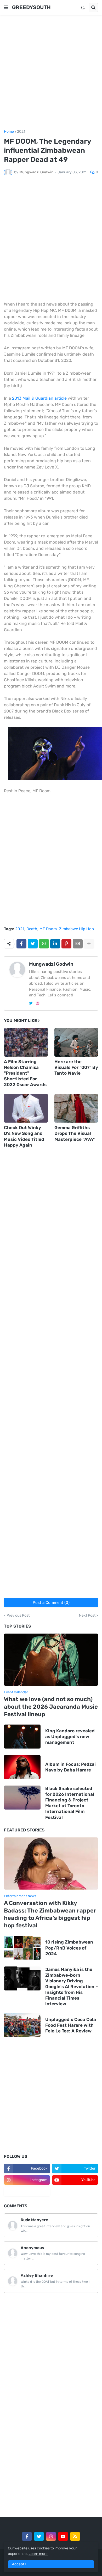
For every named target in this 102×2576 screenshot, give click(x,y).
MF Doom (48, 929)
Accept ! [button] (19, 2564)
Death (32, 929)
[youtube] (63, 2536)
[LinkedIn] (55, 944)
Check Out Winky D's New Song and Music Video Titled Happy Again (24, 1136)
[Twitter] (33, 944)
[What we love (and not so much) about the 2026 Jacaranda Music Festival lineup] (51, 1660)
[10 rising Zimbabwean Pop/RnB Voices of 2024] (22, 1948)
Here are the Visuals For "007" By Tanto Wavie (76, 1067)
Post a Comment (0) (51, 1603)
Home (9, 132)
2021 (21, 132)
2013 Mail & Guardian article (40, 398)
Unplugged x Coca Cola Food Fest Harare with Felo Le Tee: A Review (71, 2025)
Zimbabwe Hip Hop (76, 929)
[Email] (78, 944)
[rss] (75, 2536)
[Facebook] (21, 944)
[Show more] (89, 944)
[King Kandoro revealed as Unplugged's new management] (22, 1737)
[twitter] (31, 1003)
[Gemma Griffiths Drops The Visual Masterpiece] (76, 1108)
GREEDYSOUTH (31, 7)
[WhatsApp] (44, 944)
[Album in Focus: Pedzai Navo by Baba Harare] (22, 1767)
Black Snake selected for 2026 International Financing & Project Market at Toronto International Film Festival (70, 1803)
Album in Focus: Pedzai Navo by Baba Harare (70, 1767)
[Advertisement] (51, 72)
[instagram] (38, 1003)
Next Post (87, 1616)
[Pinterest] (66, 944)
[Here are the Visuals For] (76, 1042)
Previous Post (18, 1616)
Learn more (38, 2554)
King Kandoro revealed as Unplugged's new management (70, 1737)
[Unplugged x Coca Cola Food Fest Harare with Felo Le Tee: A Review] (22, 2025)
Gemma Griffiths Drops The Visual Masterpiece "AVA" (75, 1133)
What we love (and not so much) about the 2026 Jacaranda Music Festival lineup (51, 1707)
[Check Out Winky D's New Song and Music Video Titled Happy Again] (26, 1108)
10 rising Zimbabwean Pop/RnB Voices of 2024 (69, 1948)
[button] (6, 8)
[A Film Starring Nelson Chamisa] (26, 1042)
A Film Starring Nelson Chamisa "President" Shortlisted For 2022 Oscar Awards (25, 1073)
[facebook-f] (27, 2536)
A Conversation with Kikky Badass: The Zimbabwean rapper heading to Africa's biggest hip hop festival (50, 1914)
